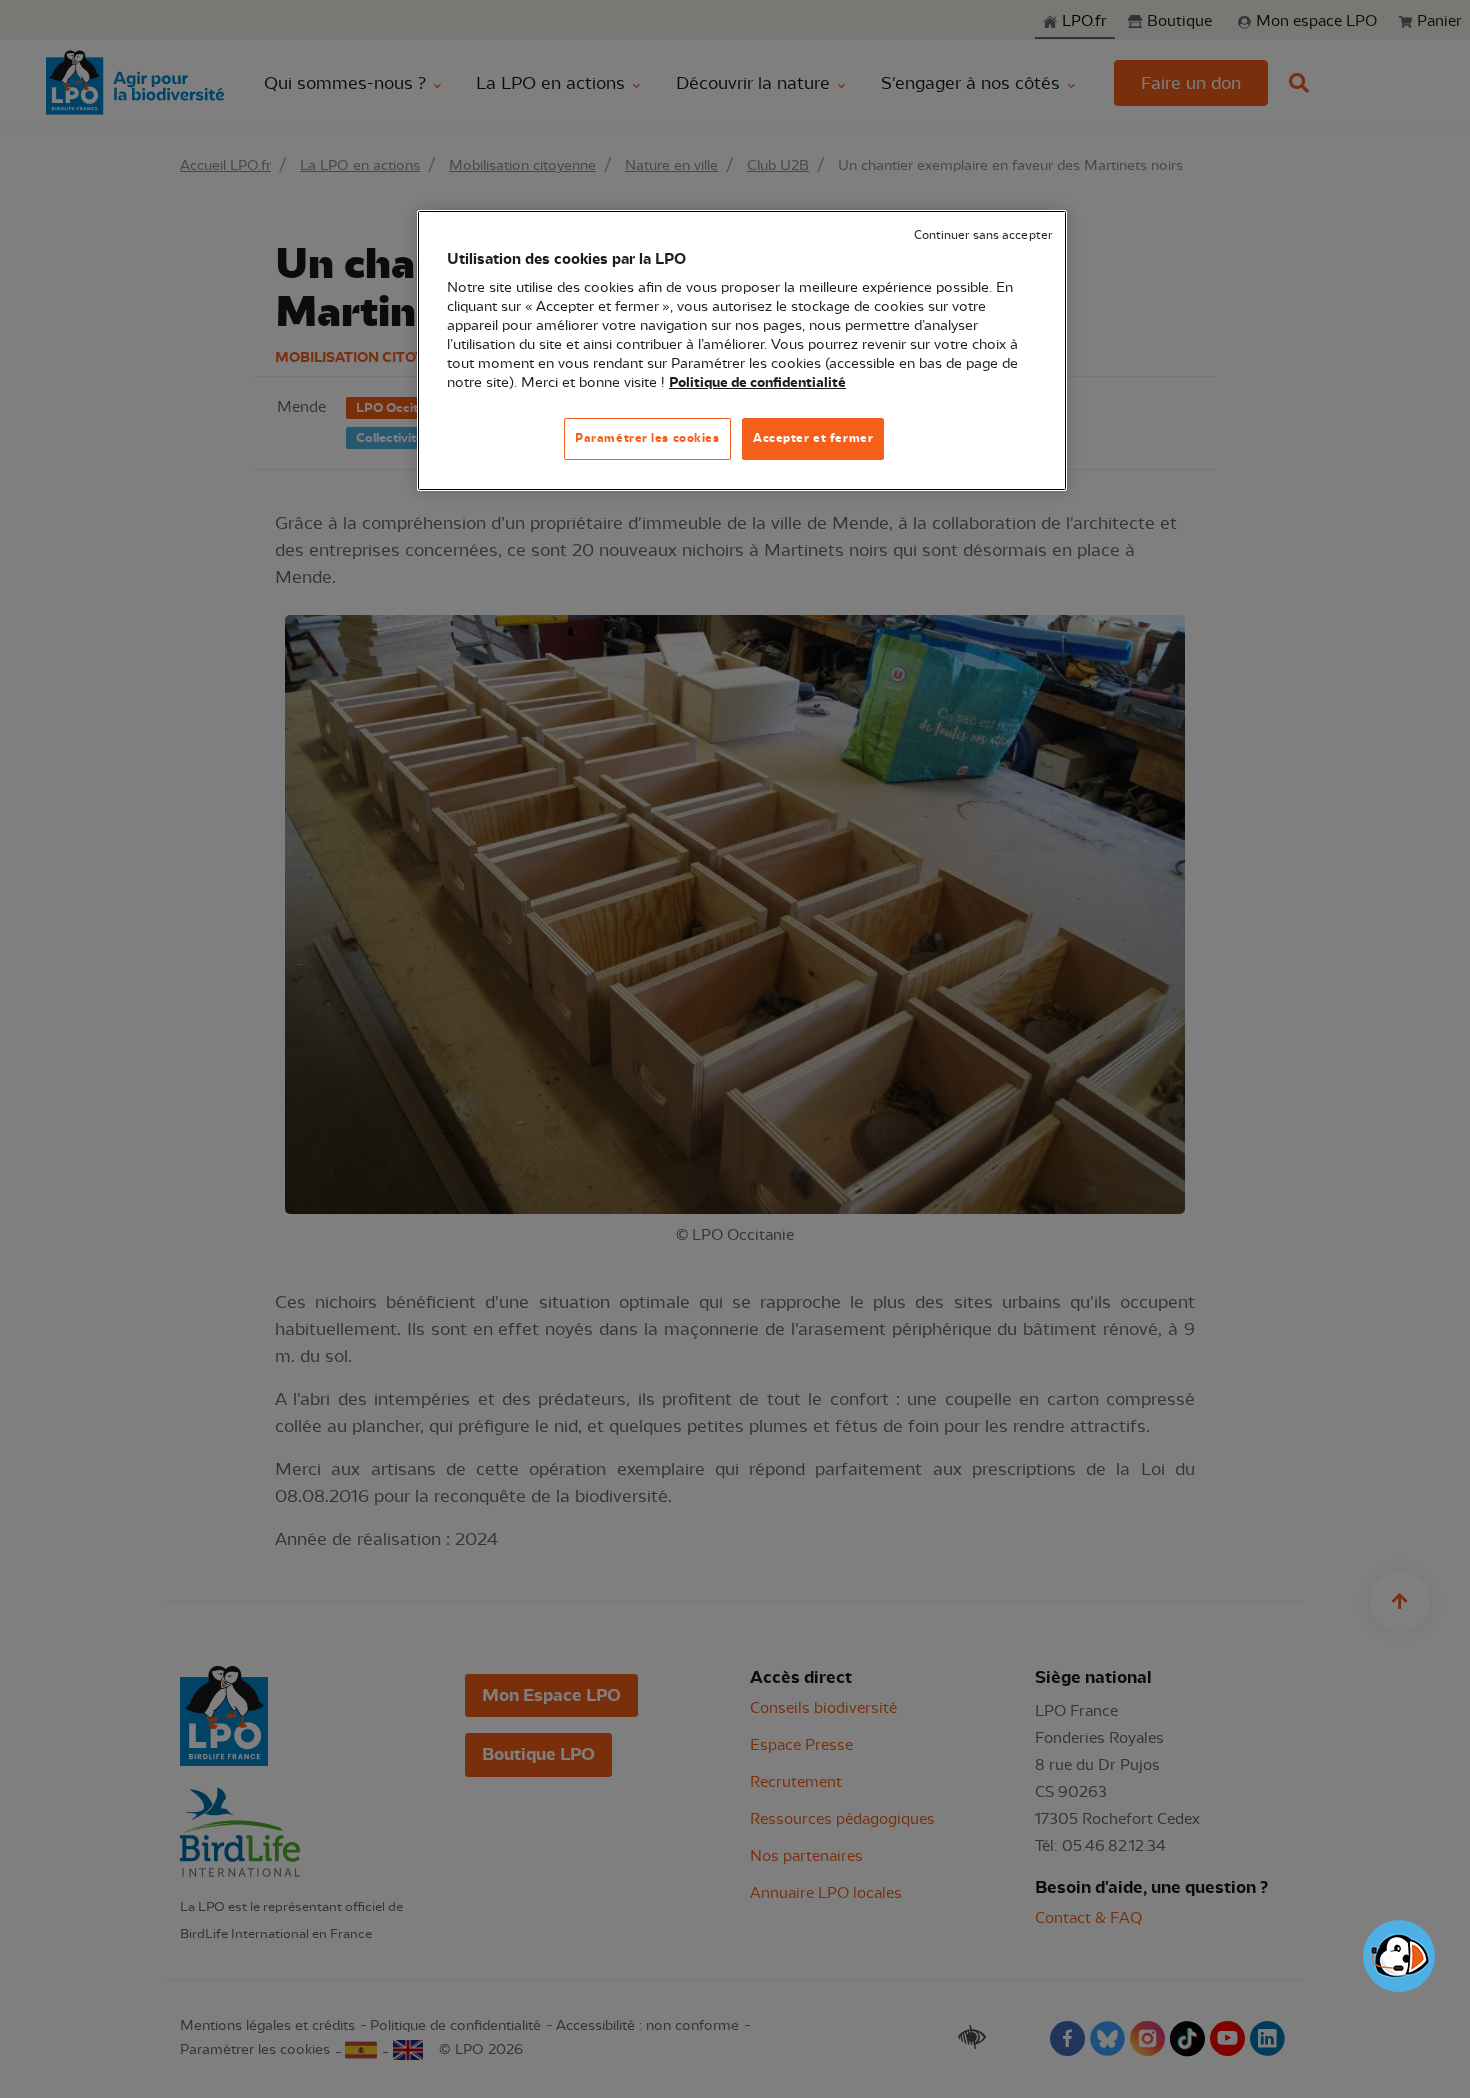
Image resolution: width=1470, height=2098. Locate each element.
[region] (742, 350)
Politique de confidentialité (757, 383)
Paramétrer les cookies (647, 438)
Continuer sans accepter (983, 235)
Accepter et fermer (813, 438)
